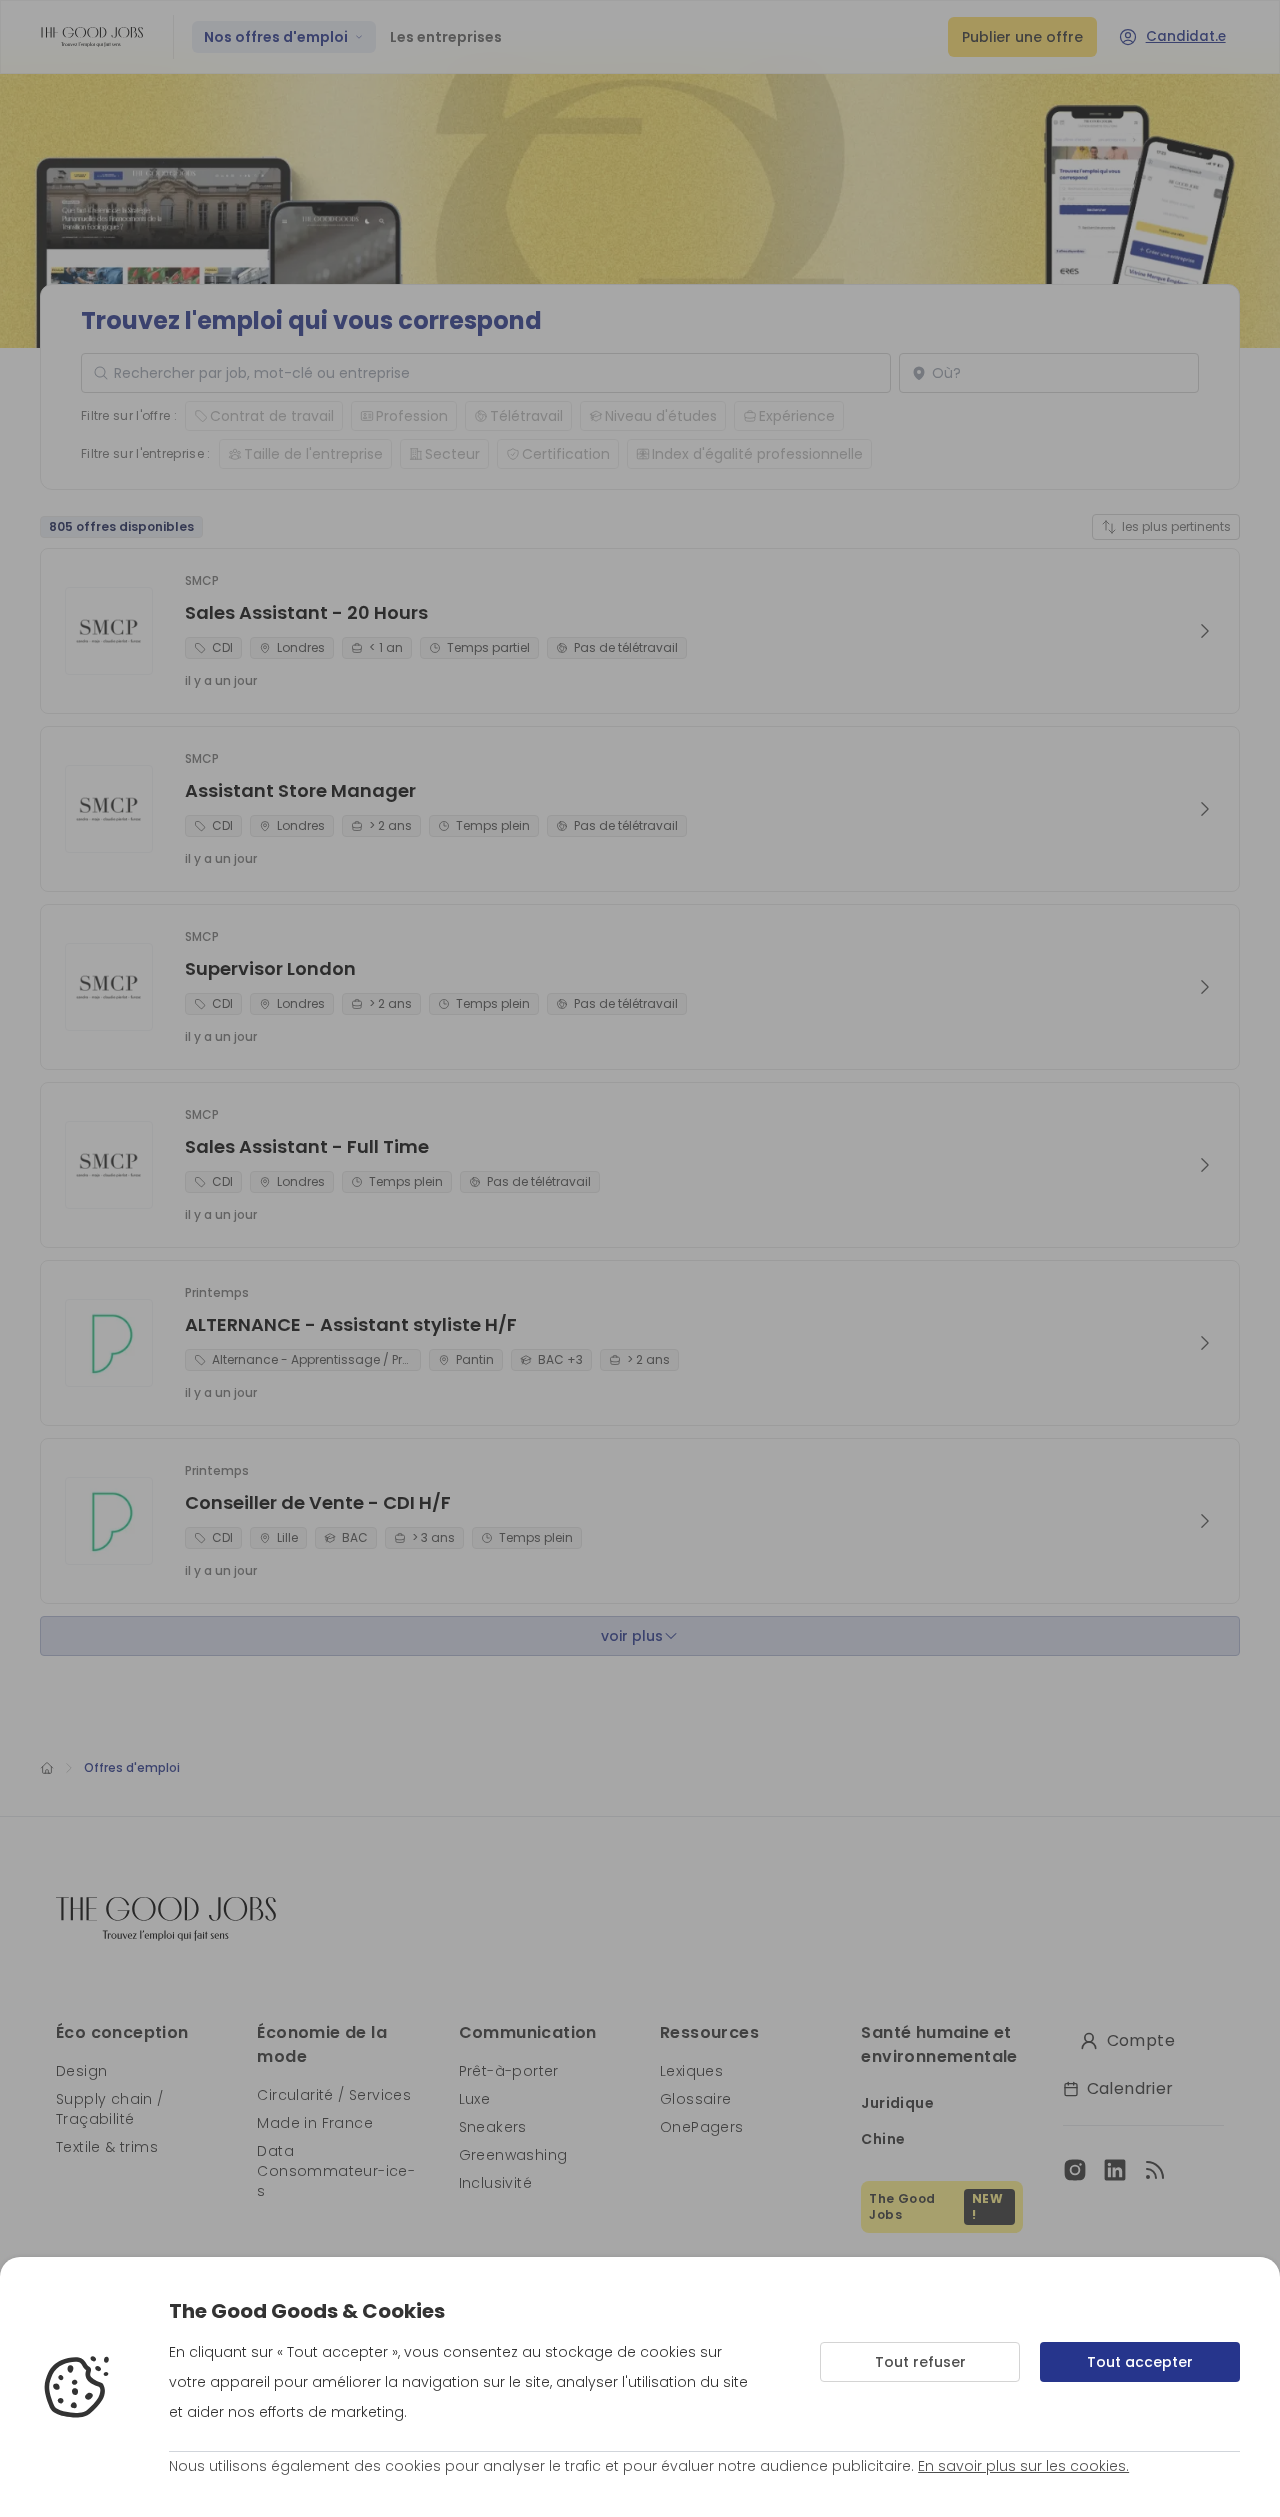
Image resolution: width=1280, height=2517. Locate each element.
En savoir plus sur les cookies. (1023, 2466)
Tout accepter (1140, 2362)
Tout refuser (920, 2362)
